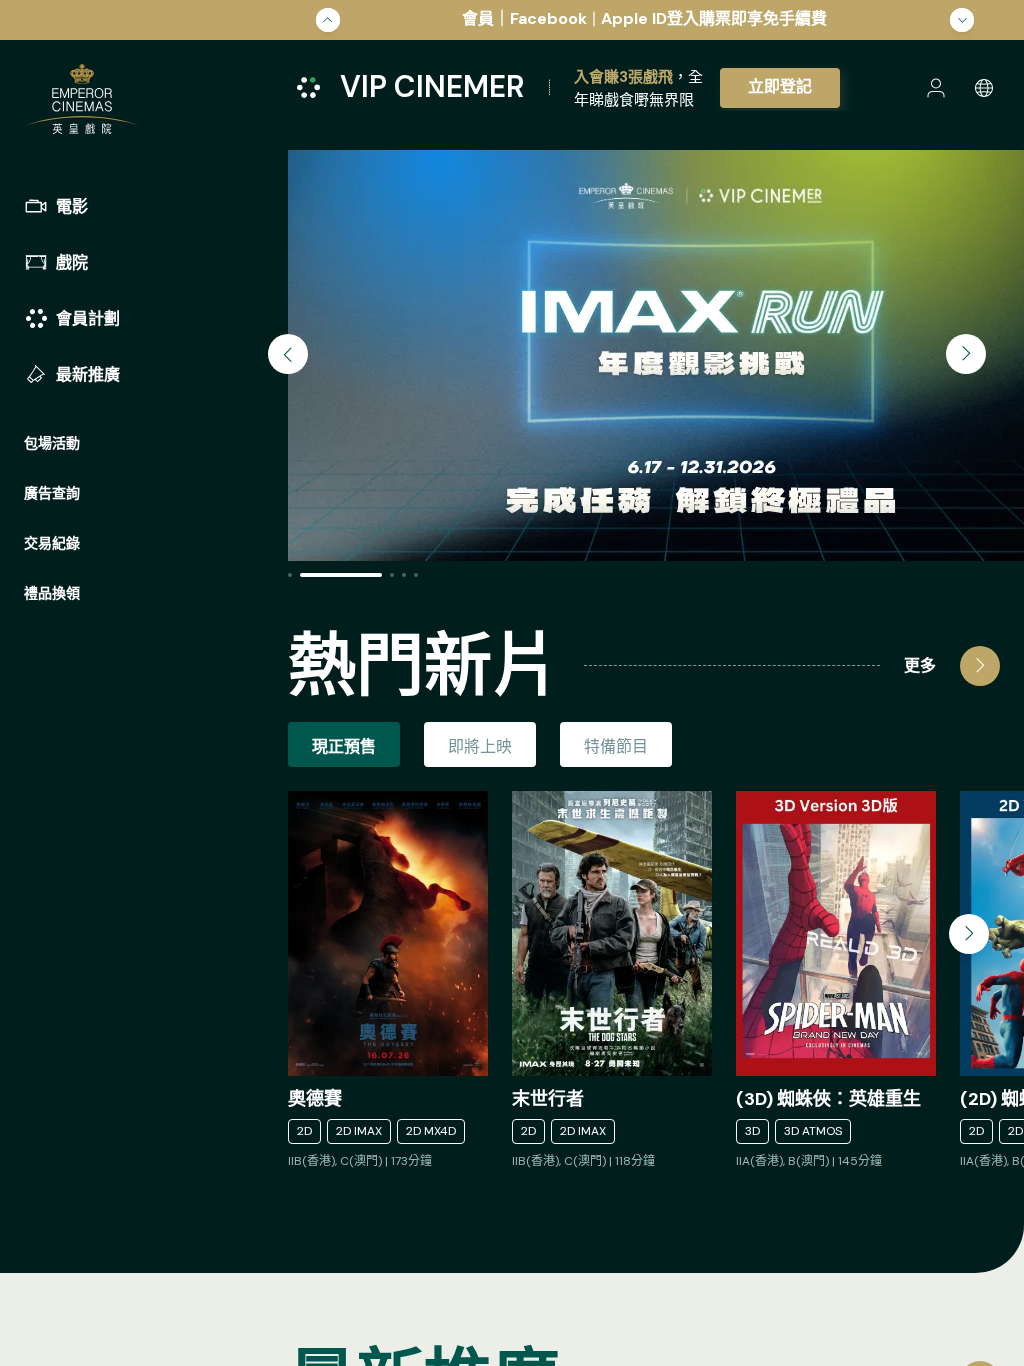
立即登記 (780, 86)
